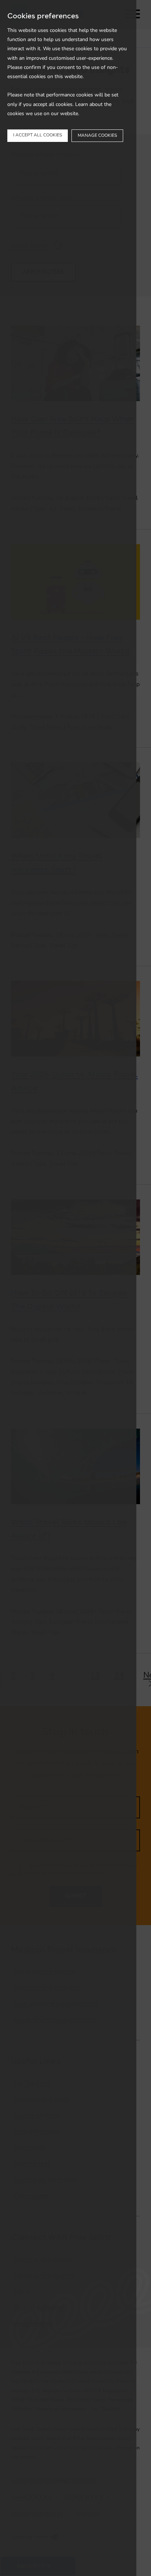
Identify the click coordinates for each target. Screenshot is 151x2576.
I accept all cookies (38, 135)
